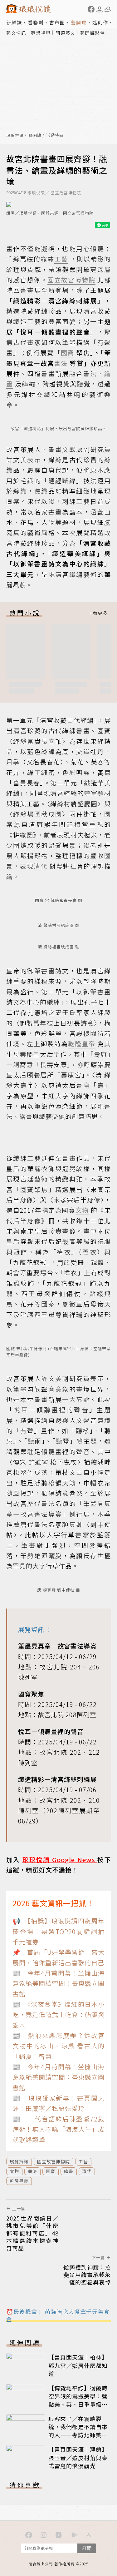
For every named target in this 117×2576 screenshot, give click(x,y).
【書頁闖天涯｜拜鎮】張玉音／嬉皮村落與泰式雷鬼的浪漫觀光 (78, 2457)
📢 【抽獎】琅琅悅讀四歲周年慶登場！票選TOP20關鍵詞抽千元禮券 (58, 1931)
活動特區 (55, 135)
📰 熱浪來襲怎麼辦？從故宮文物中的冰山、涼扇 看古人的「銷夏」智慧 (58, 2046)
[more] (99, 613)
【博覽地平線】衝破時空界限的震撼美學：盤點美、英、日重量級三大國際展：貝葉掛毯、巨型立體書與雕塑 (78, 2404)
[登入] (100, 9)
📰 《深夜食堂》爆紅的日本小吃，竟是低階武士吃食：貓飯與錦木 (58, 2015)
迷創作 (100, 22)
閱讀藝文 (66, 33)
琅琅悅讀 (15, 135)
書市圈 (57, 22)
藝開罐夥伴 (93, 33)
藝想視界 (41, 33)
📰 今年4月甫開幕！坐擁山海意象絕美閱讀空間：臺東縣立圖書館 (58, 1983)
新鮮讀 (14, 22)
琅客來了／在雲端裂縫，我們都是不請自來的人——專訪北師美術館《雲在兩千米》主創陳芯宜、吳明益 (78, 2435)
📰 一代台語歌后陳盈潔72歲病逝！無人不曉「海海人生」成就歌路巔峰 (58, 2129)
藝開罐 (79, 22)
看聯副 (36, 22)
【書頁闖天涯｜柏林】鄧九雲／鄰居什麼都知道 (78, 2365)
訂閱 (87, 2548)
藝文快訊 (16, 33)
